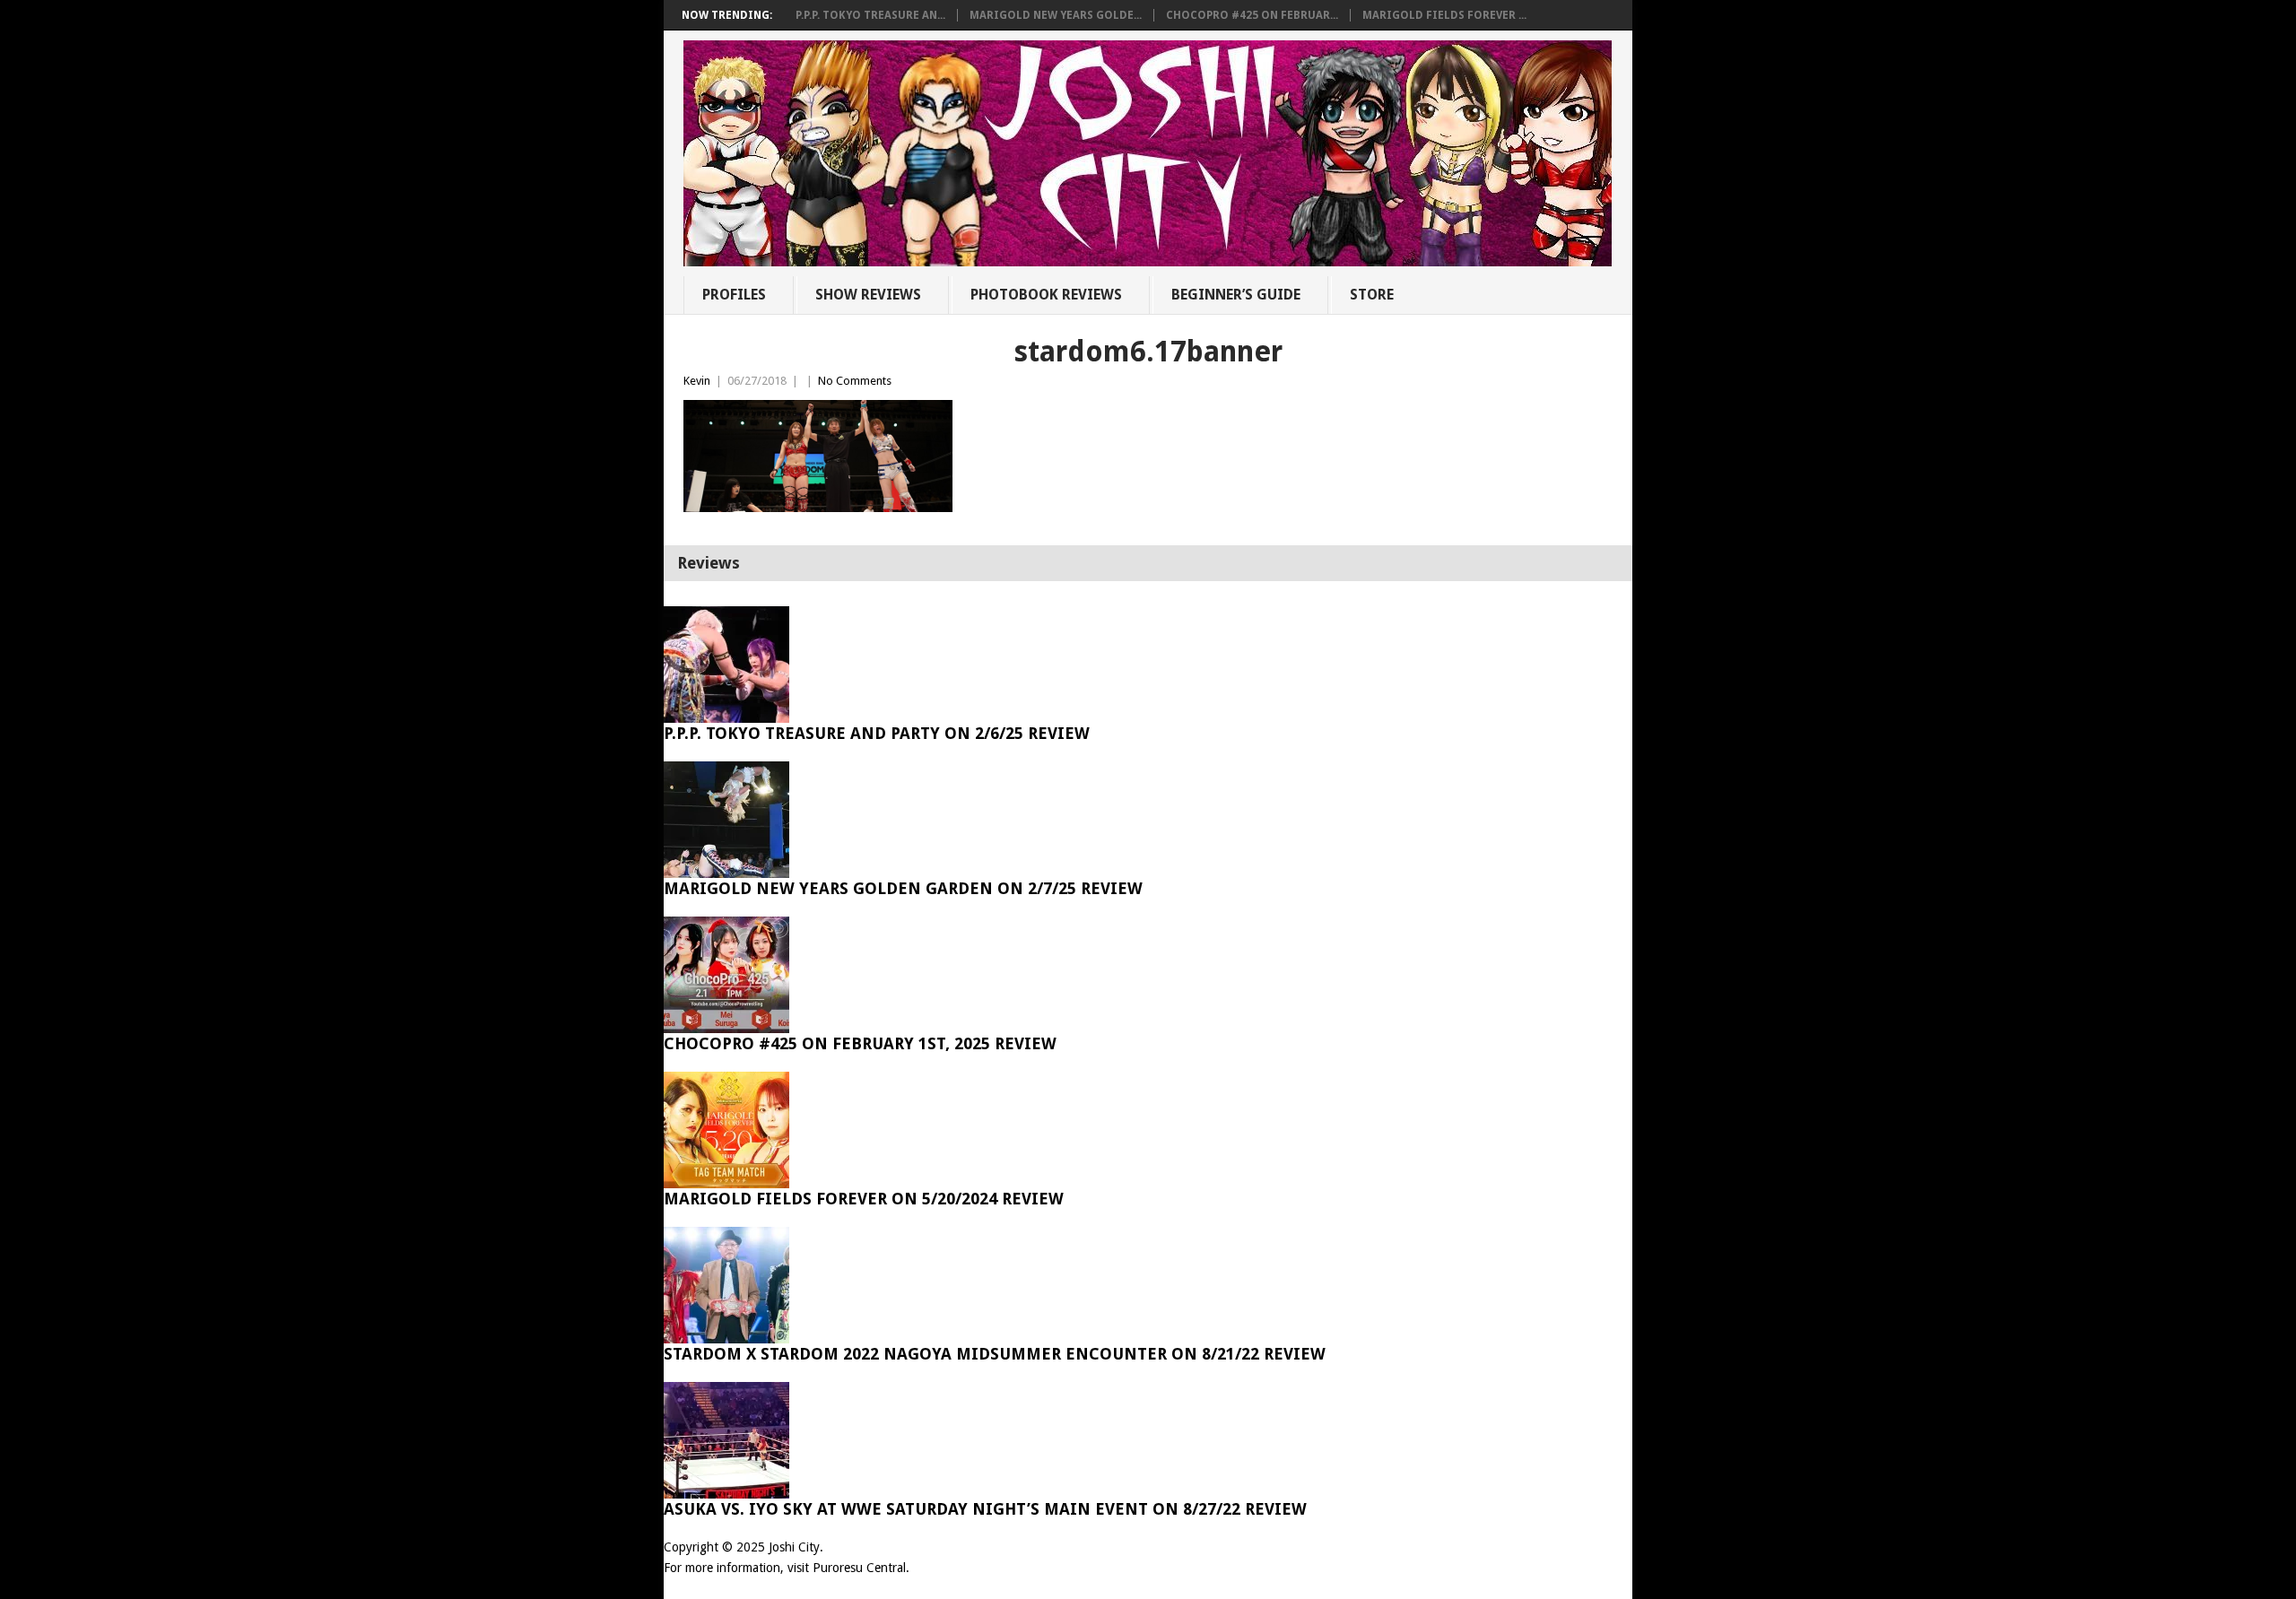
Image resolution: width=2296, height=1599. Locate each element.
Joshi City (794, 1547)
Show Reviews (868, 295)
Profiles (734, 295)
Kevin (697, 381)
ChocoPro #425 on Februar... (1252, 15)
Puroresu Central (859, 1568)
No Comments (855, 381)
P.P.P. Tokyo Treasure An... (870, 15)
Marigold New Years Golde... (1056, 15)
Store (1372, 295)
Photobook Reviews (1046, 295)
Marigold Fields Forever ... (1444, 15)
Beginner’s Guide (1236, 295)
